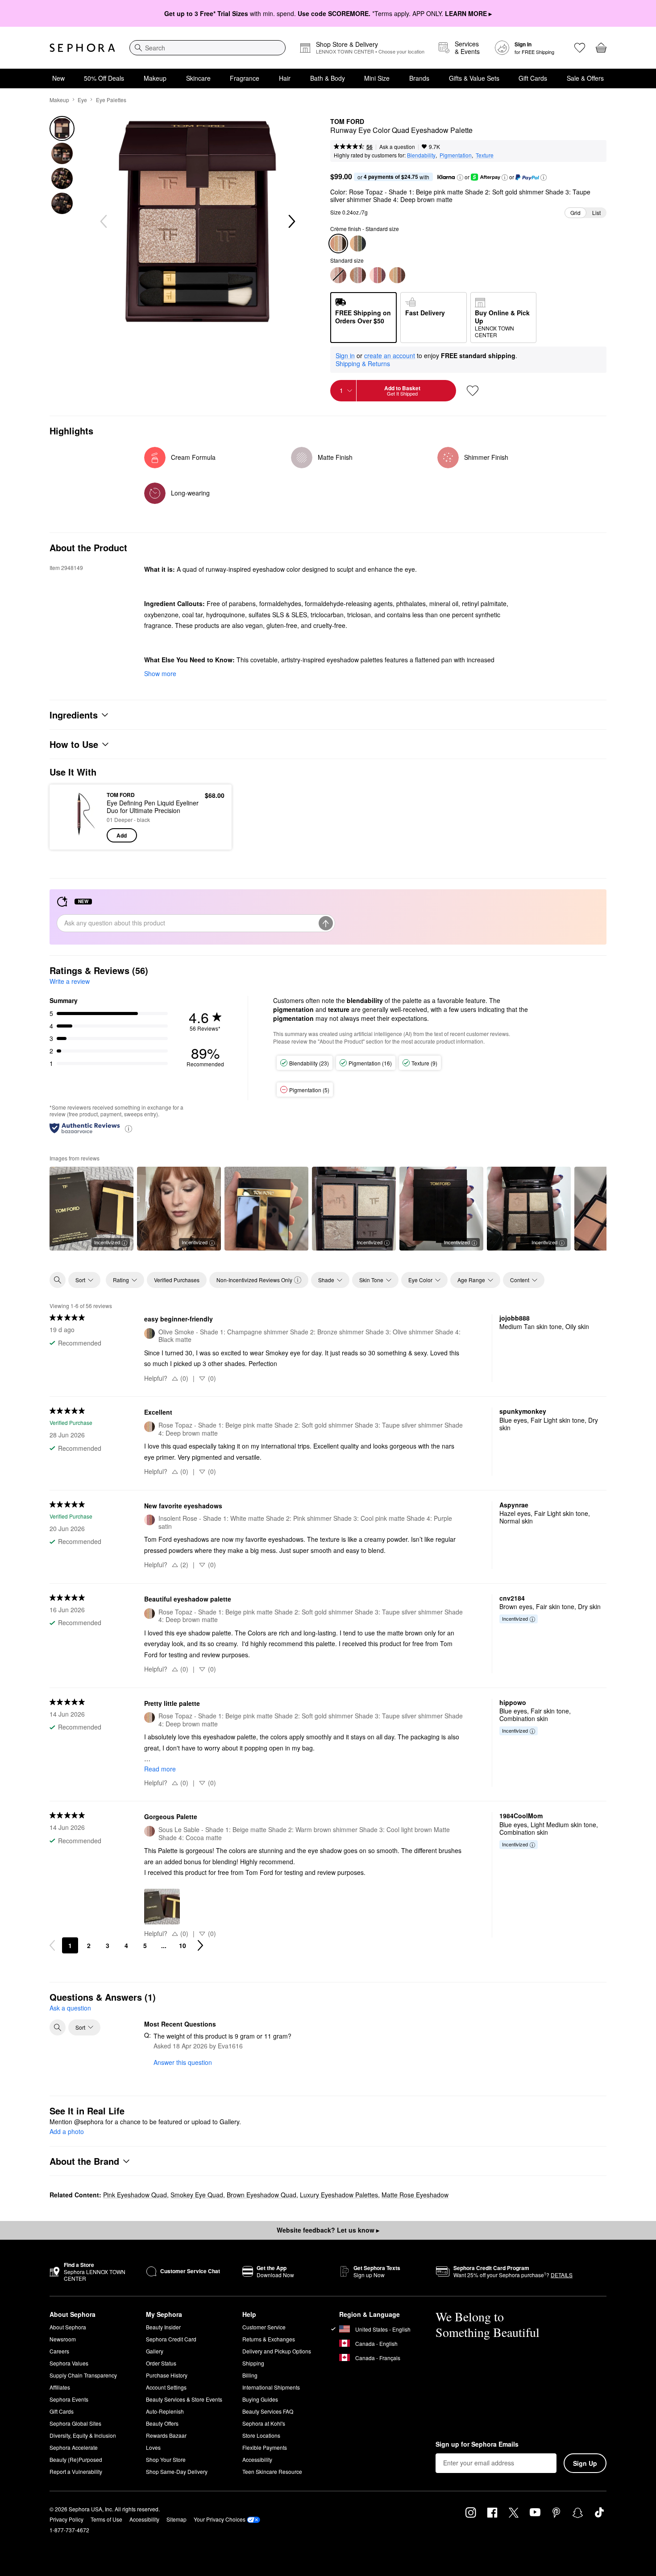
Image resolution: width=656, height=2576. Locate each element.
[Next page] (200, 1945)
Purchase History (167, 2375)
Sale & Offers (585, 78)
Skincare (198, 78)
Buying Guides (260, 2399)
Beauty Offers (162, 2423)
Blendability (421, 155)
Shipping (253, 2363)
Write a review (70, 981)
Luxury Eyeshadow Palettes (339, 2195)
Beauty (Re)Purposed (76, 2459)
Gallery (155, 2351)
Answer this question (183, 2062)
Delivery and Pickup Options (277, 2351)
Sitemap (176, 2519)
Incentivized (107, 1242)
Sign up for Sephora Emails (477, 2444)
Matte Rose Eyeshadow (415, 2195)
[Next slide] (291, 222)
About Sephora (68, 2327)
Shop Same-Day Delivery (177, 2471)
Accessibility (257, 2459)
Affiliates (60, 2387)
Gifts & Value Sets (474, 78)
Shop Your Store (166, 2459)
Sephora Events (69, 2399)
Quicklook (79, 836)
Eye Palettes (111, 100)
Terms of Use (106, 2519)
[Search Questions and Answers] (58, 2027)
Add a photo (67, 2132)
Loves (153, 2447)
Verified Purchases (177, 1280)
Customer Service (264, 2327)
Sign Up (585, 2463)
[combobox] (208, 48)
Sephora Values (69, 2363)
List (596, 213)
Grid (575, 213)
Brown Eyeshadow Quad (262, 2195)
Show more (160, 673)
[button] (460, 178)
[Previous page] (52, 1945)
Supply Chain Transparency (83, 2375)
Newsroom (63, 2339)
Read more (160, 1769)
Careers (59, 2351)
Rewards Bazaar (166, 2435)
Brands (419, 78)
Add (122, 835)
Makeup (155, 78)
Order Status (161, 2363)
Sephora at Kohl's (264, 2423)
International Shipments (271, 2387)
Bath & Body (328, 78)
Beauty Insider (163, 2327)
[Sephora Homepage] (82, 48)
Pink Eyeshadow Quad (135, 2195)
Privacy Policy (66, 2519)
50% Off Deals (104, 78)
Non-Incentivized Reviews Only (254, 1280)
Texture (485, 155)
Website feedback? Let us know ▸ (328, 2230)
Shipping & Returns (363, 363)
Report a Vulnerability (76, 2471)
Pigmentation (456, 155)
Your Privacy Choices (220, 2519)
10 (183, 1945)
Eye (82, 100)
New (58, 78)
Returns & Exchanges (269, 2339)
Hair (285, 78)
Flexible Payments (265, 2447)
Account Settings (166, 2387)
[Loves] (580, 48)
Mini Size (377, 78)
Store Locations (261, 2435)
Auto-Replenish (165, 2411)
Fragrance (245, 78)
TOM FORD (347, 122)
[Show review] (266, 1209)
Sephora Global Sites (75, 2423)
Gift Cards (533, 78)
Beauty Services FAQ (268, 2411)
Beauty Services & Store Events (184, 2399)
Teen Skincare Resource (272, 2471)
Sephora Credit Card (171, 2339)
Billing (250, 2375)
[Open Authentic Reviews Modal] (129, 1128)
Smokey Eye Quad (197, 2195)
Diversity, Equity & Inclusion (83, 2435)
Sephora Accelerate (74, 2447)
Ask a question (397, 147)
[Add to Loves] (473, 391)
